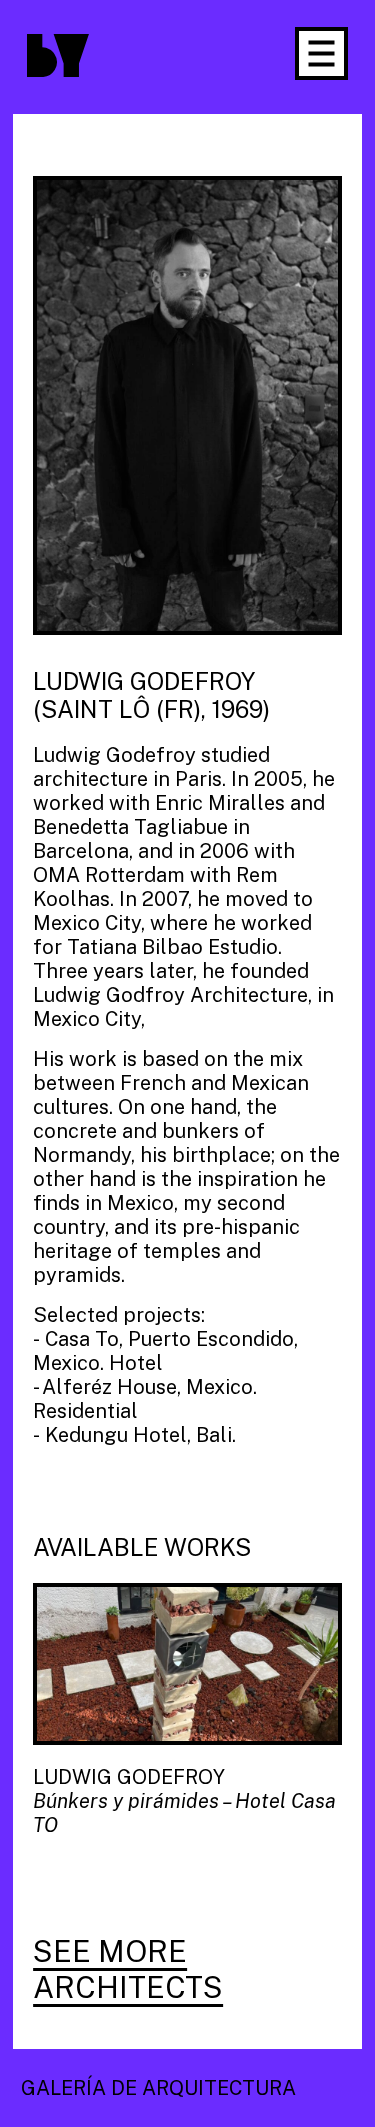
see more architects (128, 1969)
